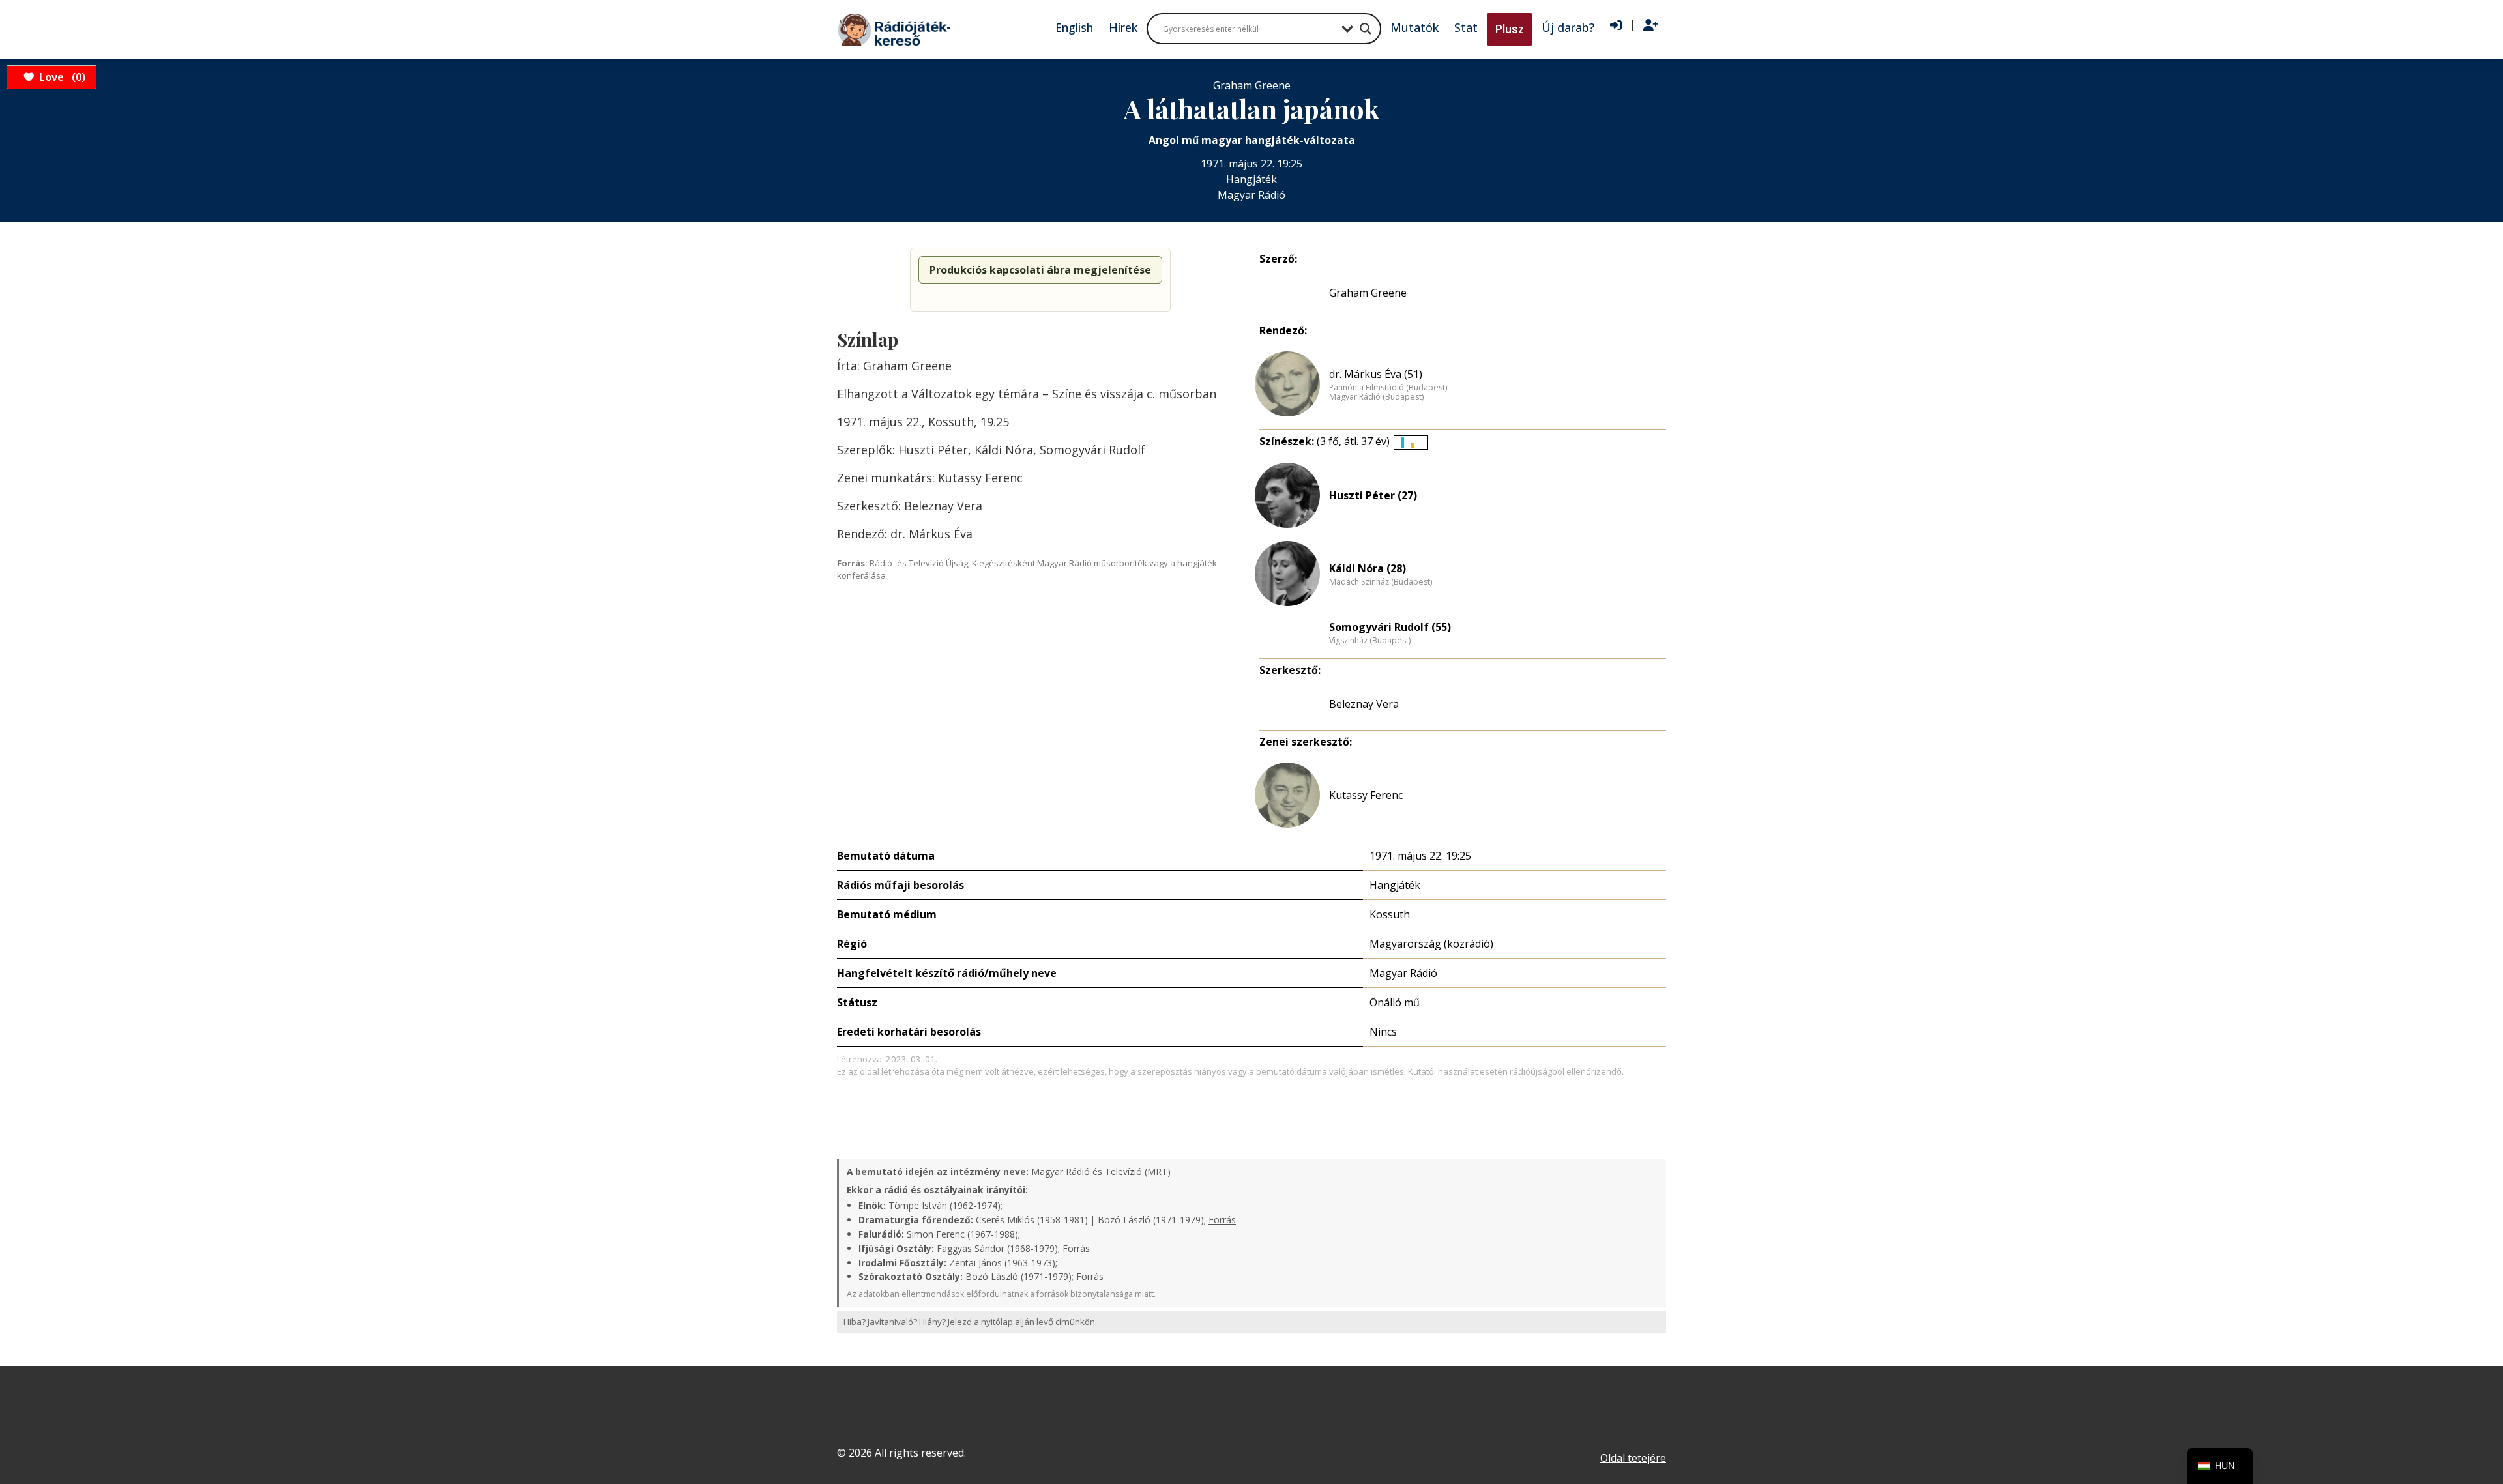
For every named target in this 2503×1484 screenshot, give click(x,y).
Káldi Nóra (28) (1368, 568)
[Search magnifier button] (1366, 29)
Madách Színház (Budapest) (1381, 582)
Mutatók (1414, 27)
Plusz (1510, 29)
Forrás (1222, 1220)
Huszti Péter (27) (1373, 495)
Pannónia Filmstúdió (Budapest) (1388, 388)
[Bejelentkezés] (1616, 25)
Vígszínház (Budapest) (1370, 641)
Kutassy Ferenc (1366, 795)
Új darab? (1568, 27)
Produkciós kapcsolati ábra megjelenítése (1040, 270)
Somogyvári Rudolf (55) (1390, 627)
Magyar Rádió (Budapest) (1376, 397)
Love (60, 77)
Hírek (1123, 27)
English (1074, 27)
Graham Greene (1368, 293)
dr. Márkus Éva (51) (1376, 374)
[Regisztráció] (1651, 25)
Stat (1466, 27)
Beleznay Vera (1364, 704)
